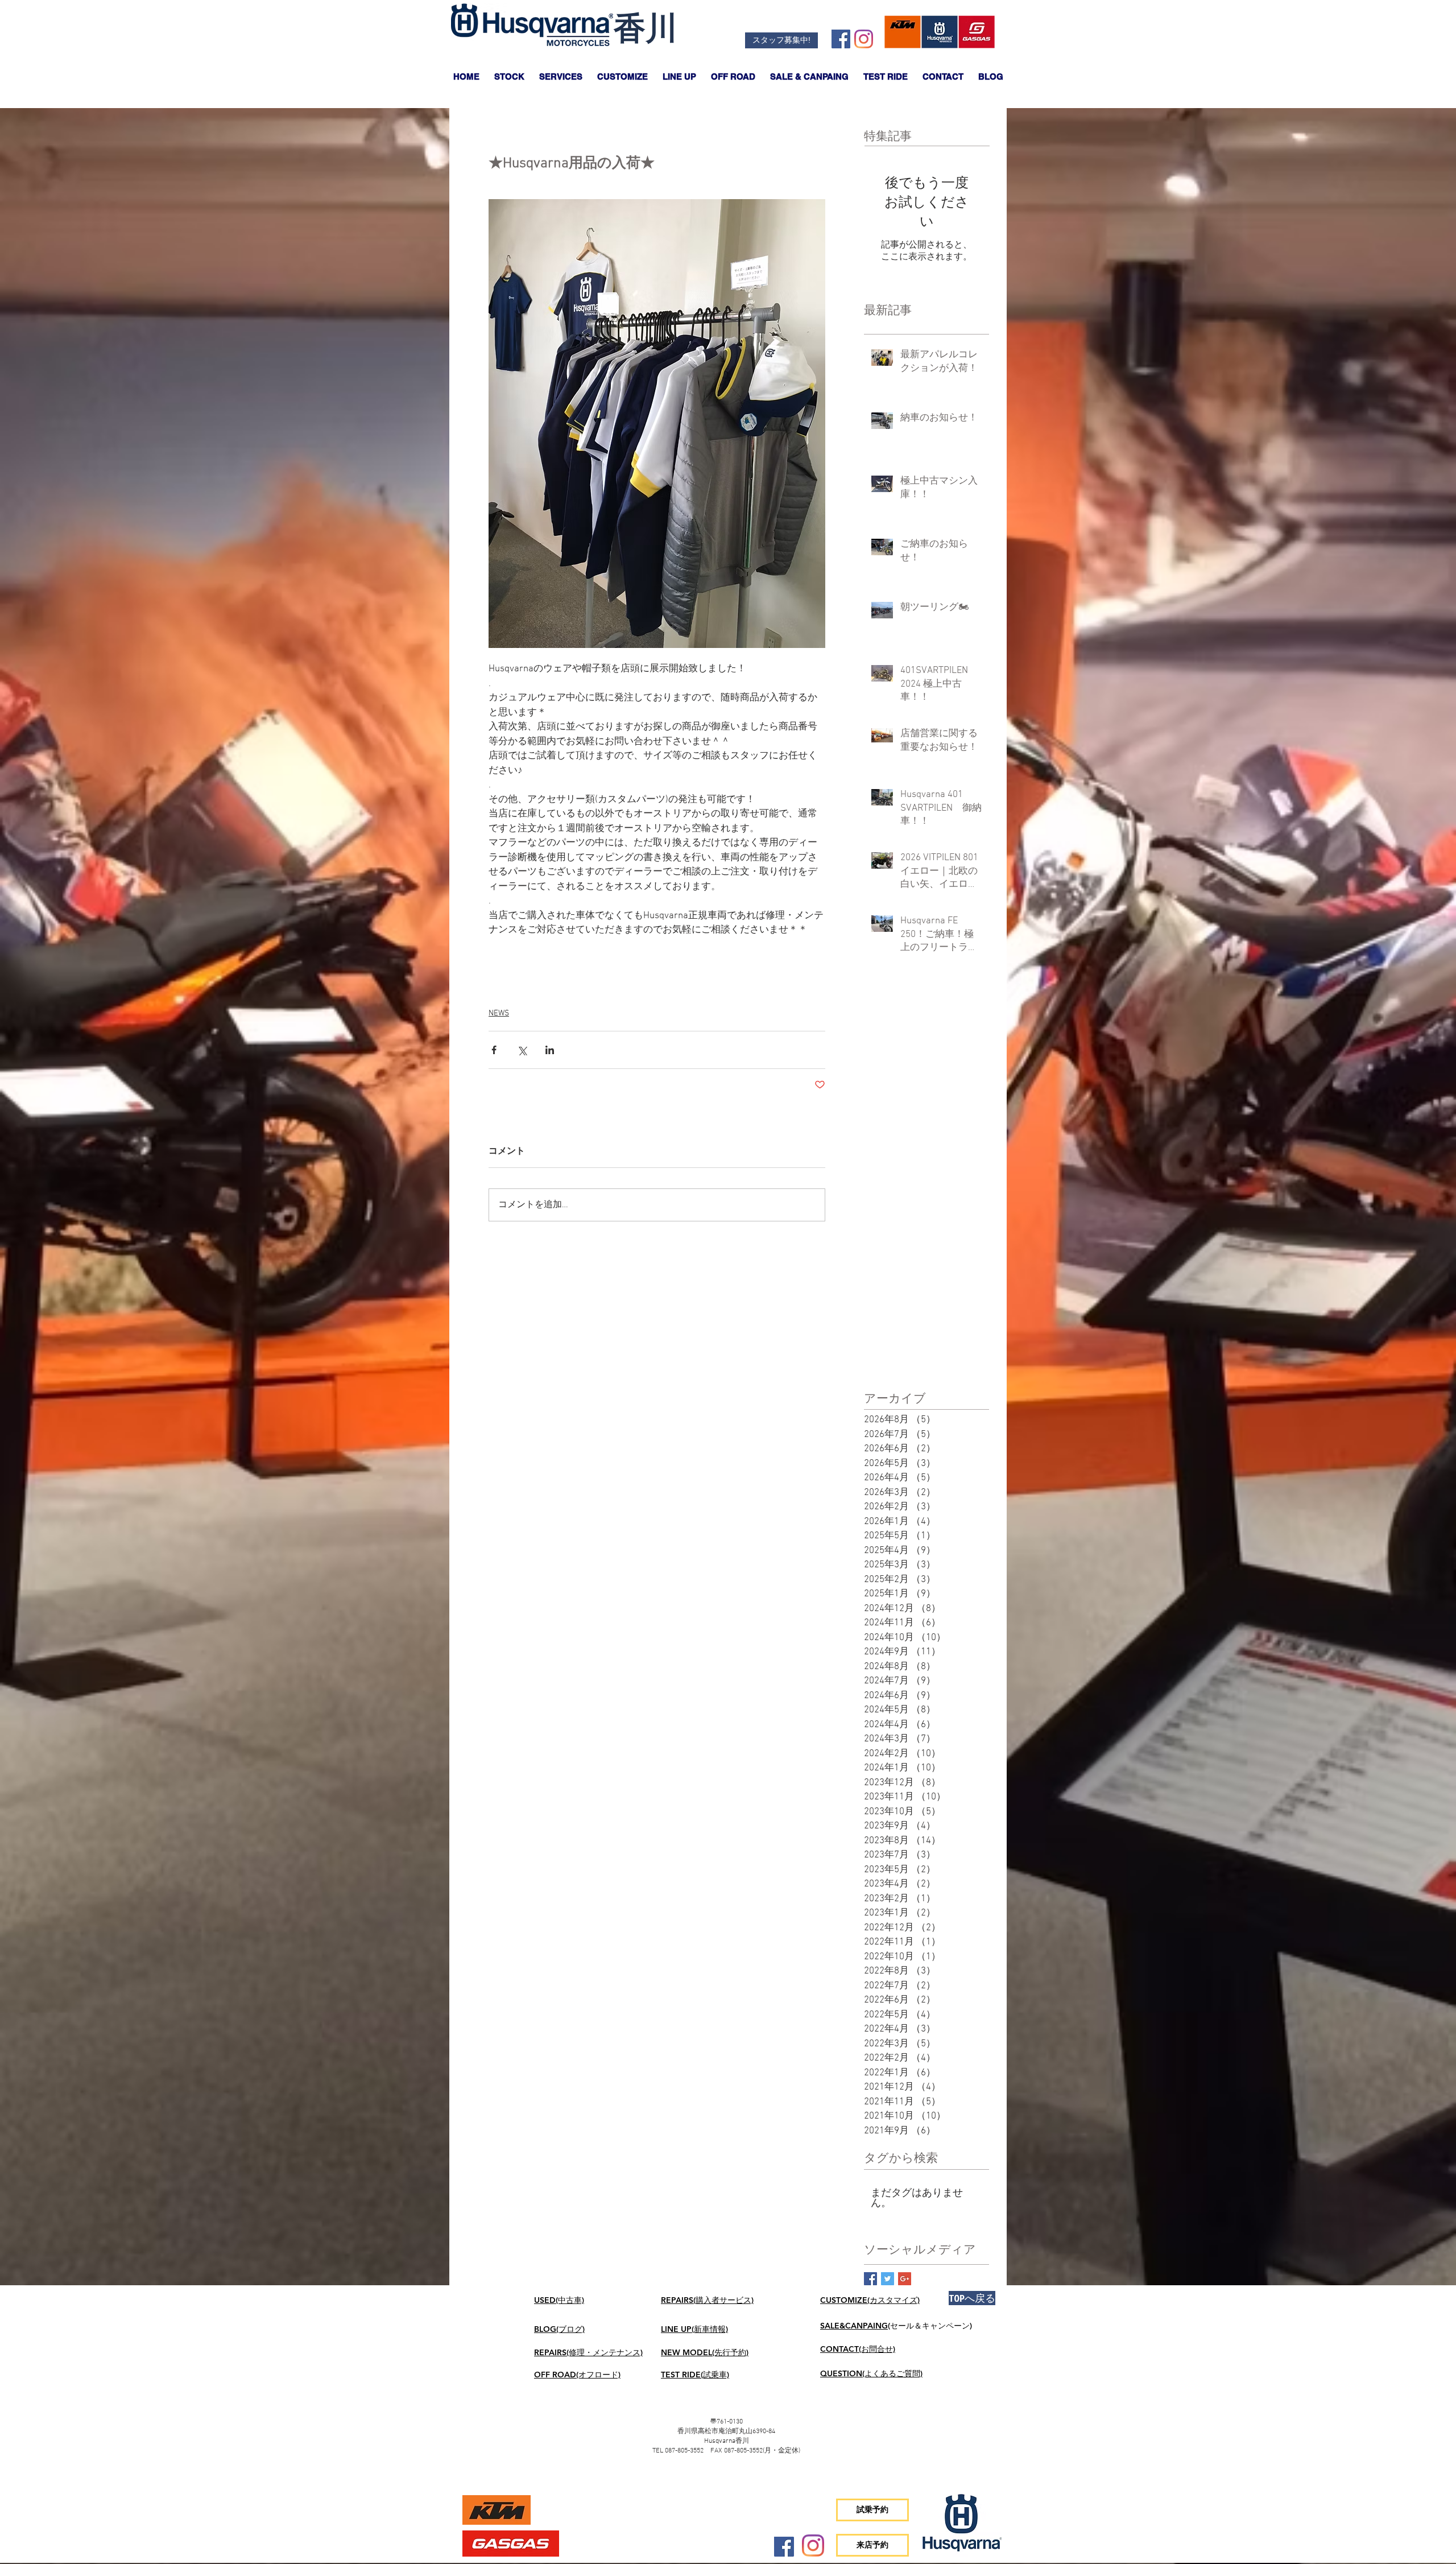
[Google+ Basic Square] (905, 2279)
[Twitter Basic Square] (888, 2279)
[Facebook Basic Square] (870, 2279)
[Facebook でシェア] (494, 1050)
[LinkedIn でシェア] (550, 1050)
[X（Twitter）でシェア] (522, 1050)
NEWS (499, 1013)
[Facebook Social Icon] (841, 39)
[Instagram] (864, 39)
